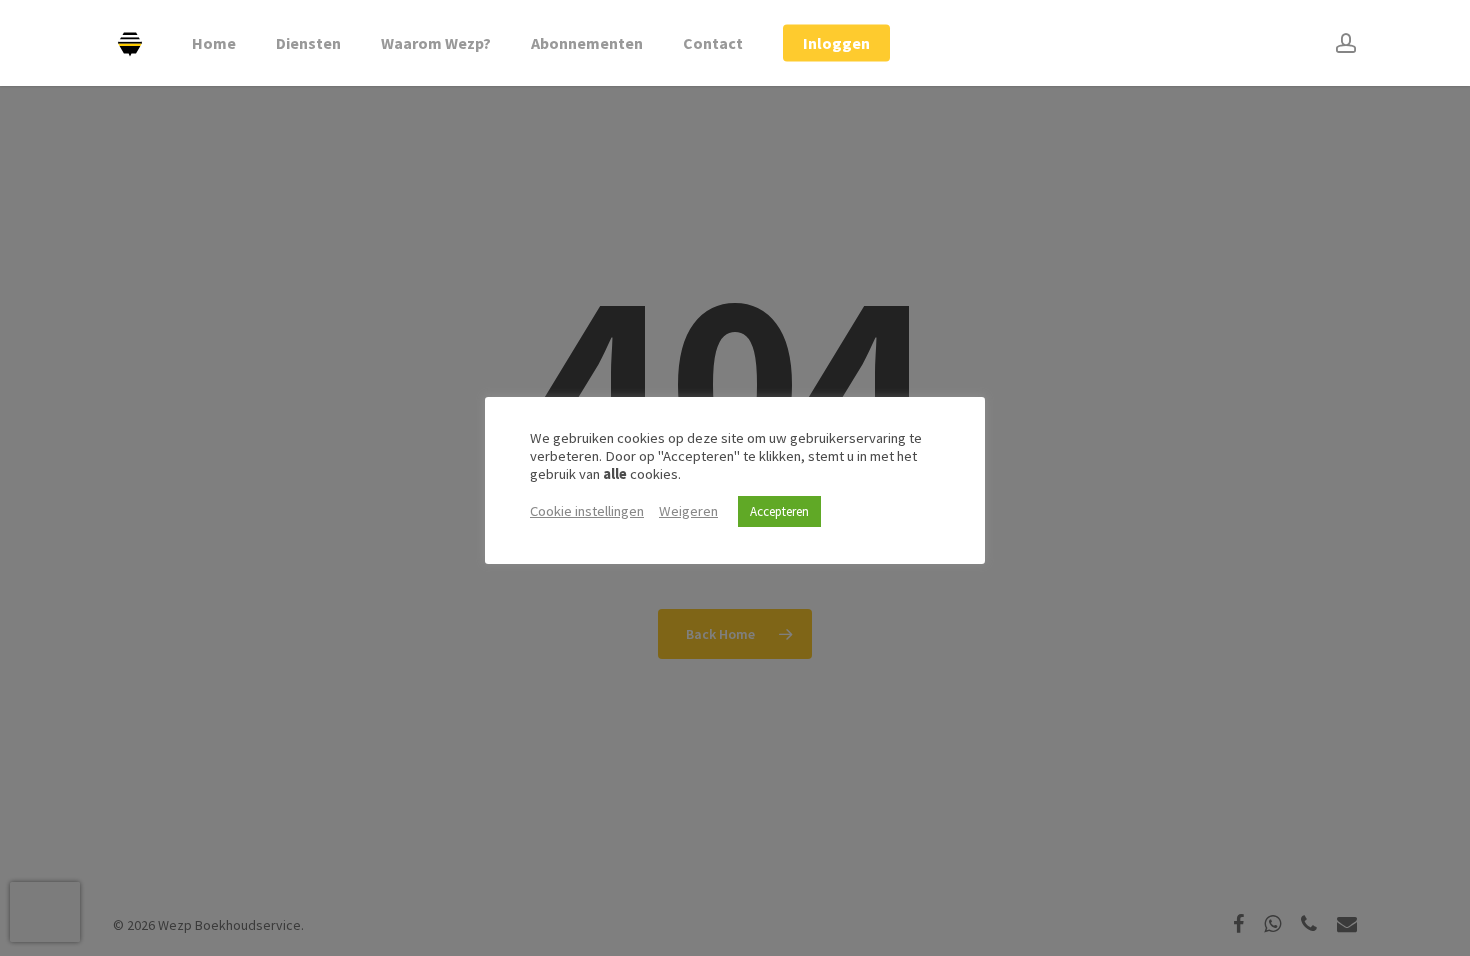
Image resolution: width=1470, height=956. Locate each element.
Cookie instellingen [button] (587, 511)
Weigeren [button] (688, 511)
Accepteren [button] (779, 511)
